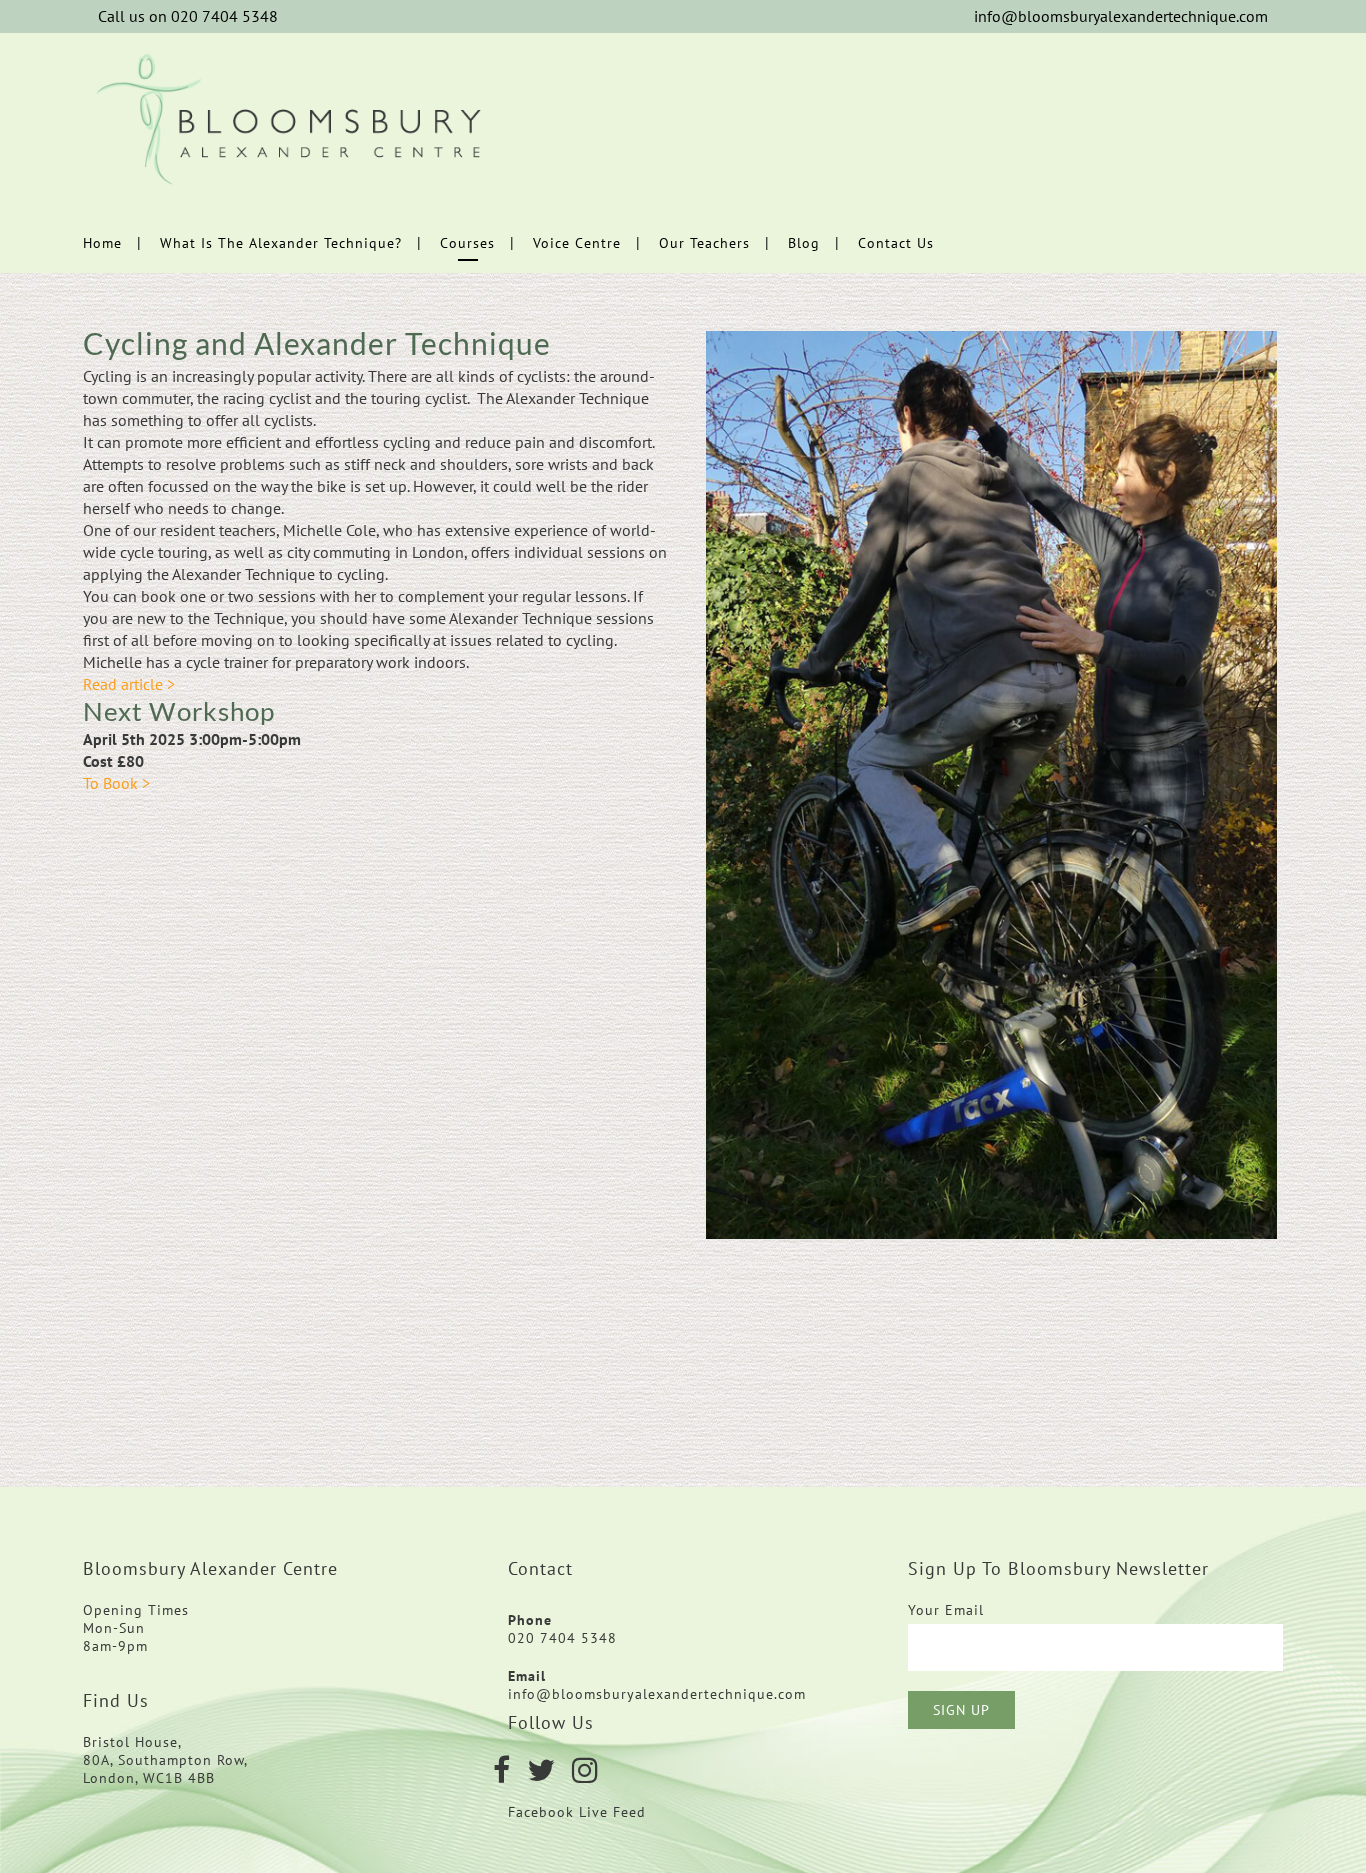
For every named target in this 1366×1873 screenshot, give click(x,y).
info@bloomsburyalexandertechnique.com (1121, 16)
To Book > (116, 783)
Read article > (129, 684)
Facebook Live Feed (579, 1812)
